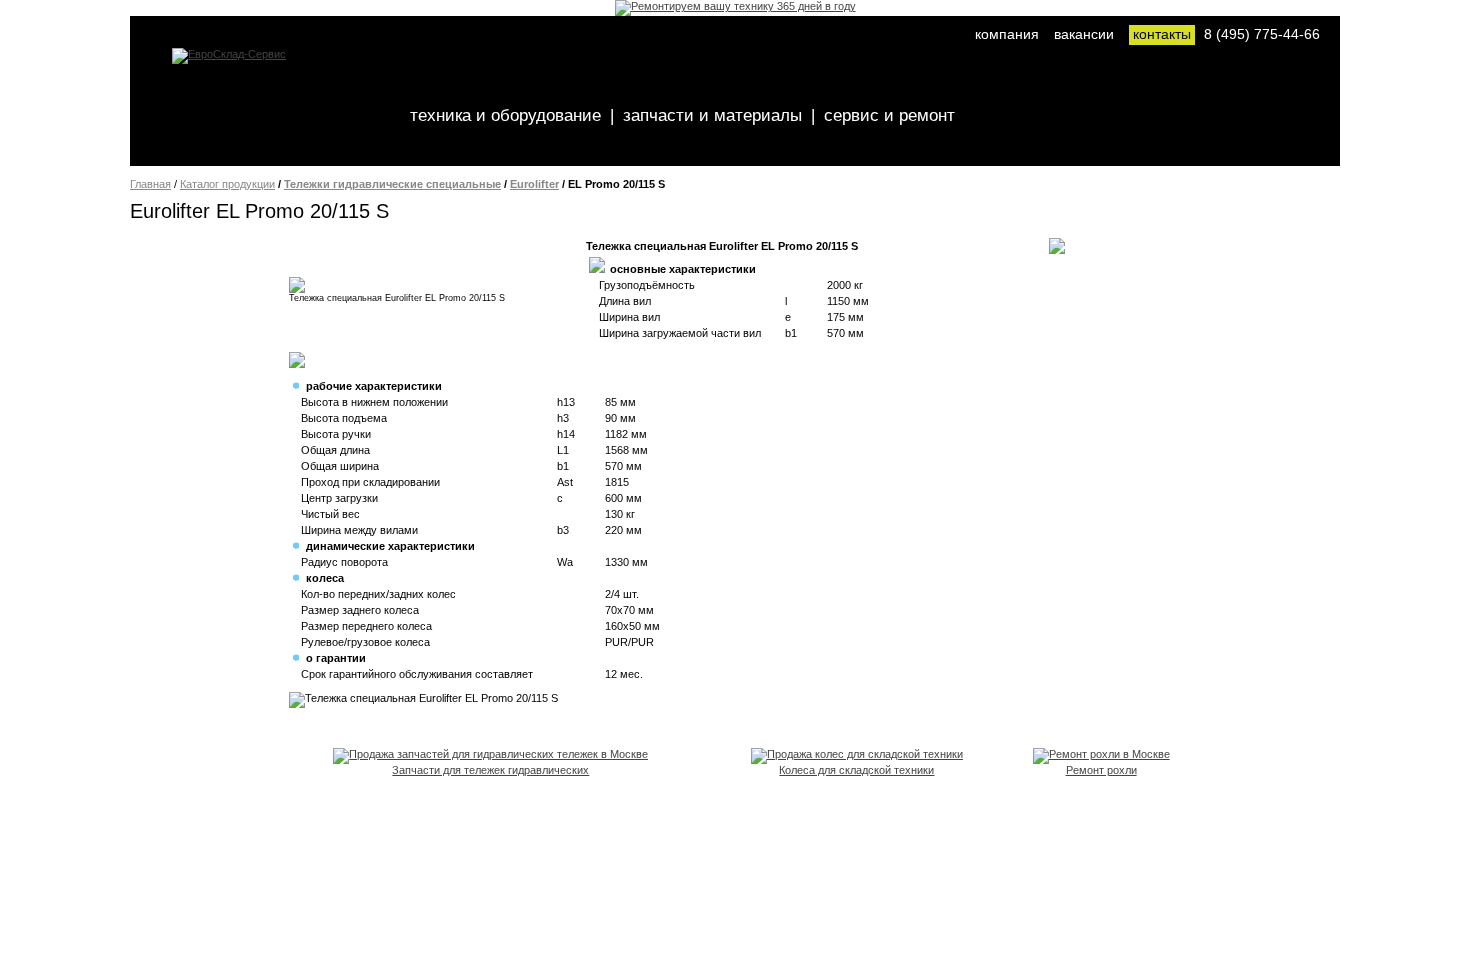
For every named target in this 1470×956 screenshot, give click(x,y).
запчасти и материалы (712, 115)
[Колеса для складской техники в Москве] (857, 754)
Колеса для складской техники (856, 770)
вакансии (1084, 34)
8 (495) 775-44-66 (1262, 34)
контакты (1162, 34)
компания (1007, 34)
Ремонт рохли (1101, 770)
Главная (150, 184)
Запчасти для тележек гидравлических (490, 770)
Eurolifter (534, 184)
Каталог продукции (227, 184)
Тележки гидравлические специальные (392, 184)
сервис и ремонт (889, 115)
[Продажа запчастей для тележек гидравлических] (490, 754)
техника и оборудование (505, 115)
